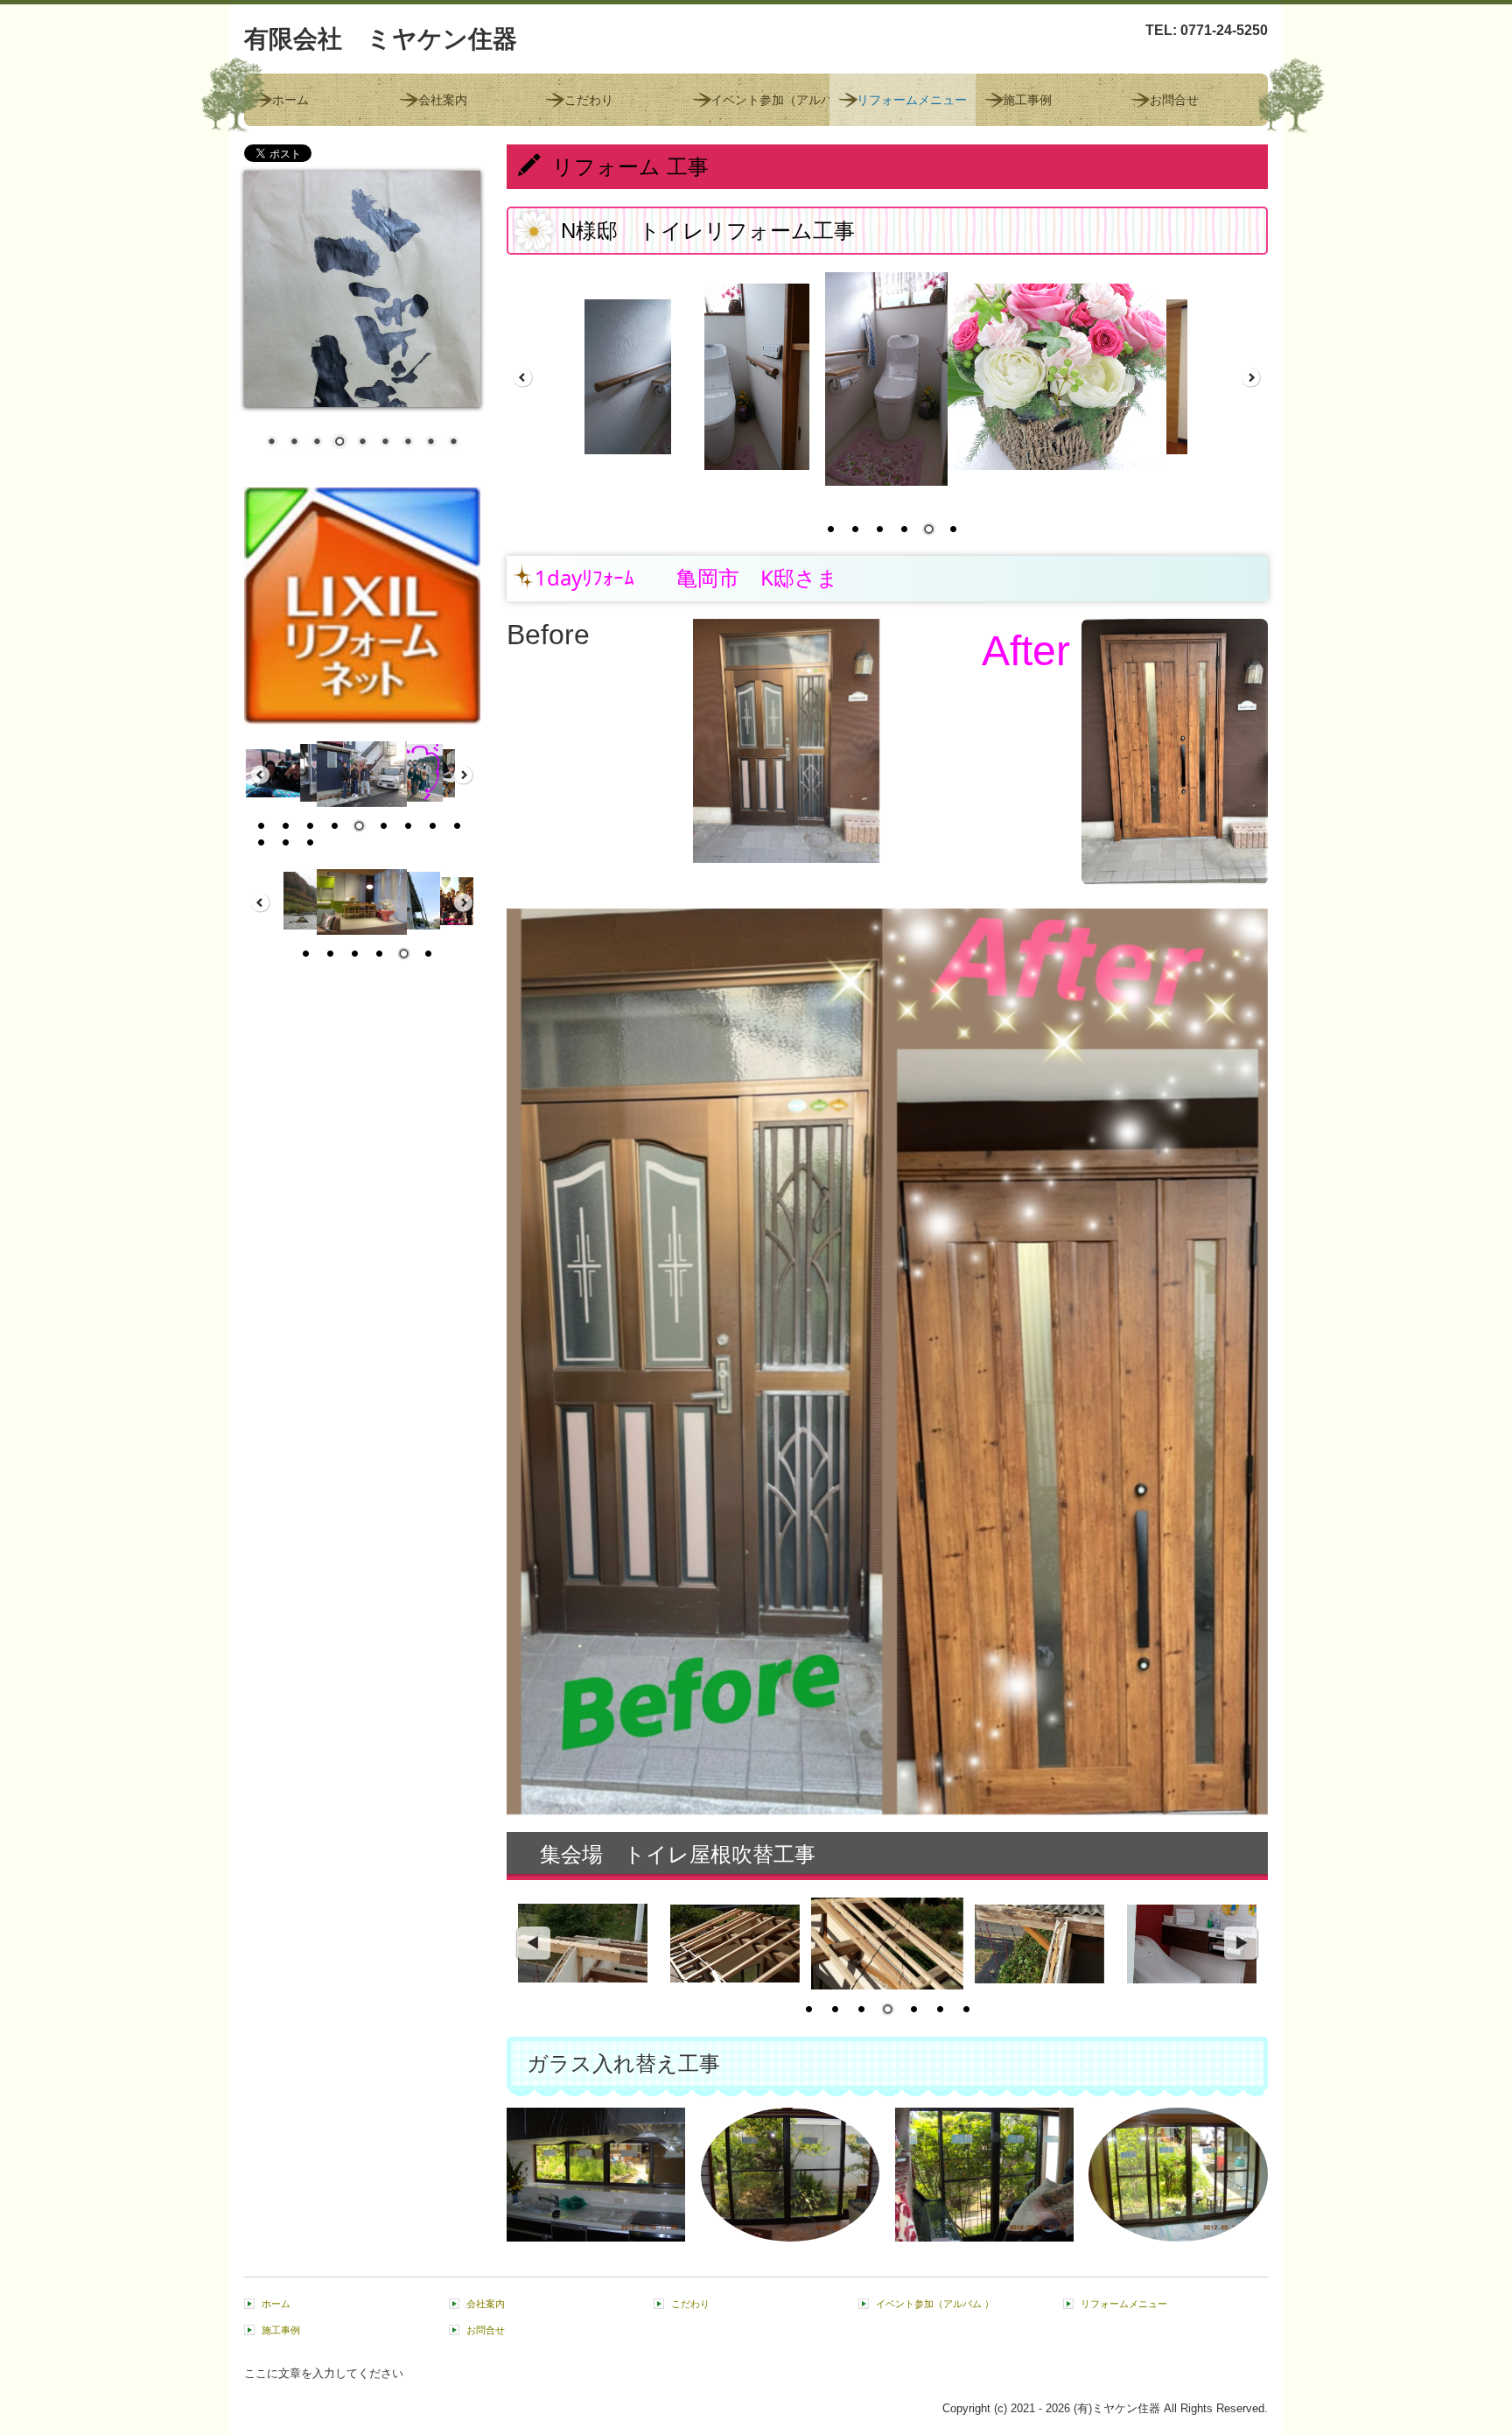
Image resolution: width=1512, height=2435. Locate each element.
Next (1242, 1944)
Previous (533, 1944)
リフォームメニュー (912, 100)
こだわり (589, 100)
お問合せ (1174, 100)
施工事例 (1027, 100)
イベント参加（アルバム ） (770, 100)
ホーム (290, 100)
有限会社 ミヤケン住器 (381, 39)
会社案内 (443, 100)
